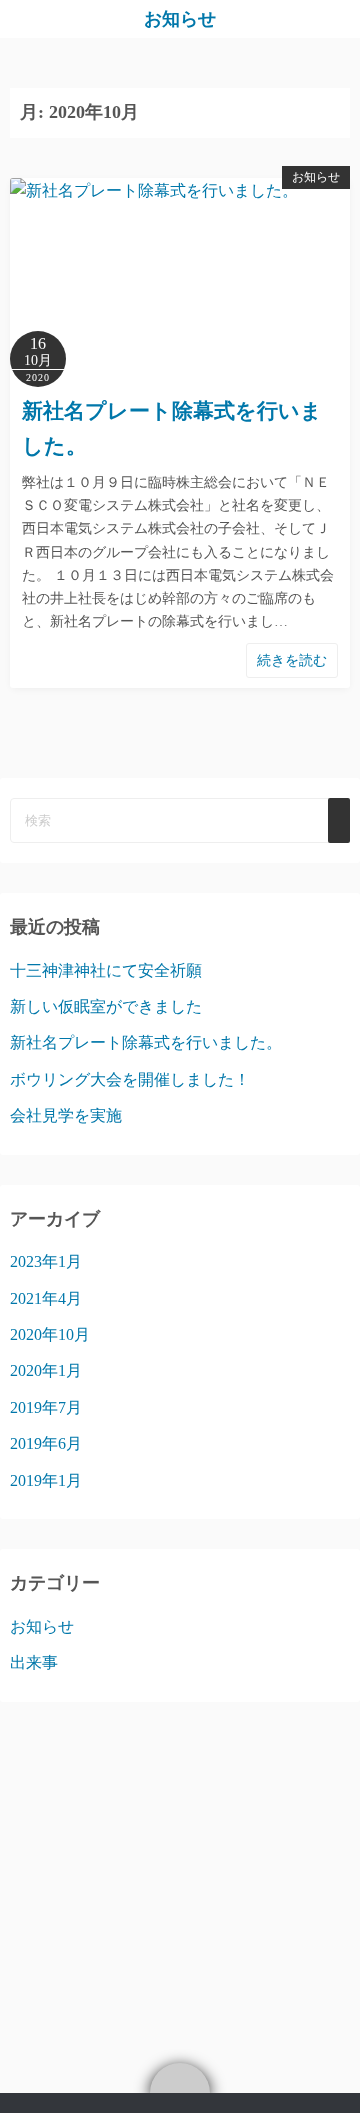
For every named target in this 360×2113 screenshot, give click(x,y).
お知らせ (180, 19)
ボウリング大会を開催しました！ (130, 1079)
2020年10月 (50, 1334)
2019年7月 (46, 1407)
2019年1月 (46, 1480)
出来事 (34, 1662)
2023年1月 (46, 1261)
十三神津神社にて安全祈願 (106, 970)
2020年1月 (46, 1370)
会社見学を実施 (66, 1115)
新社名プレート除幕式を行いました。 (146, 1042)
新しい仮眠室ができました (106, 1006)
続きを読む (292, 660)
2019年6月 (46, 1443)
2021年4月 (46, 1298)
